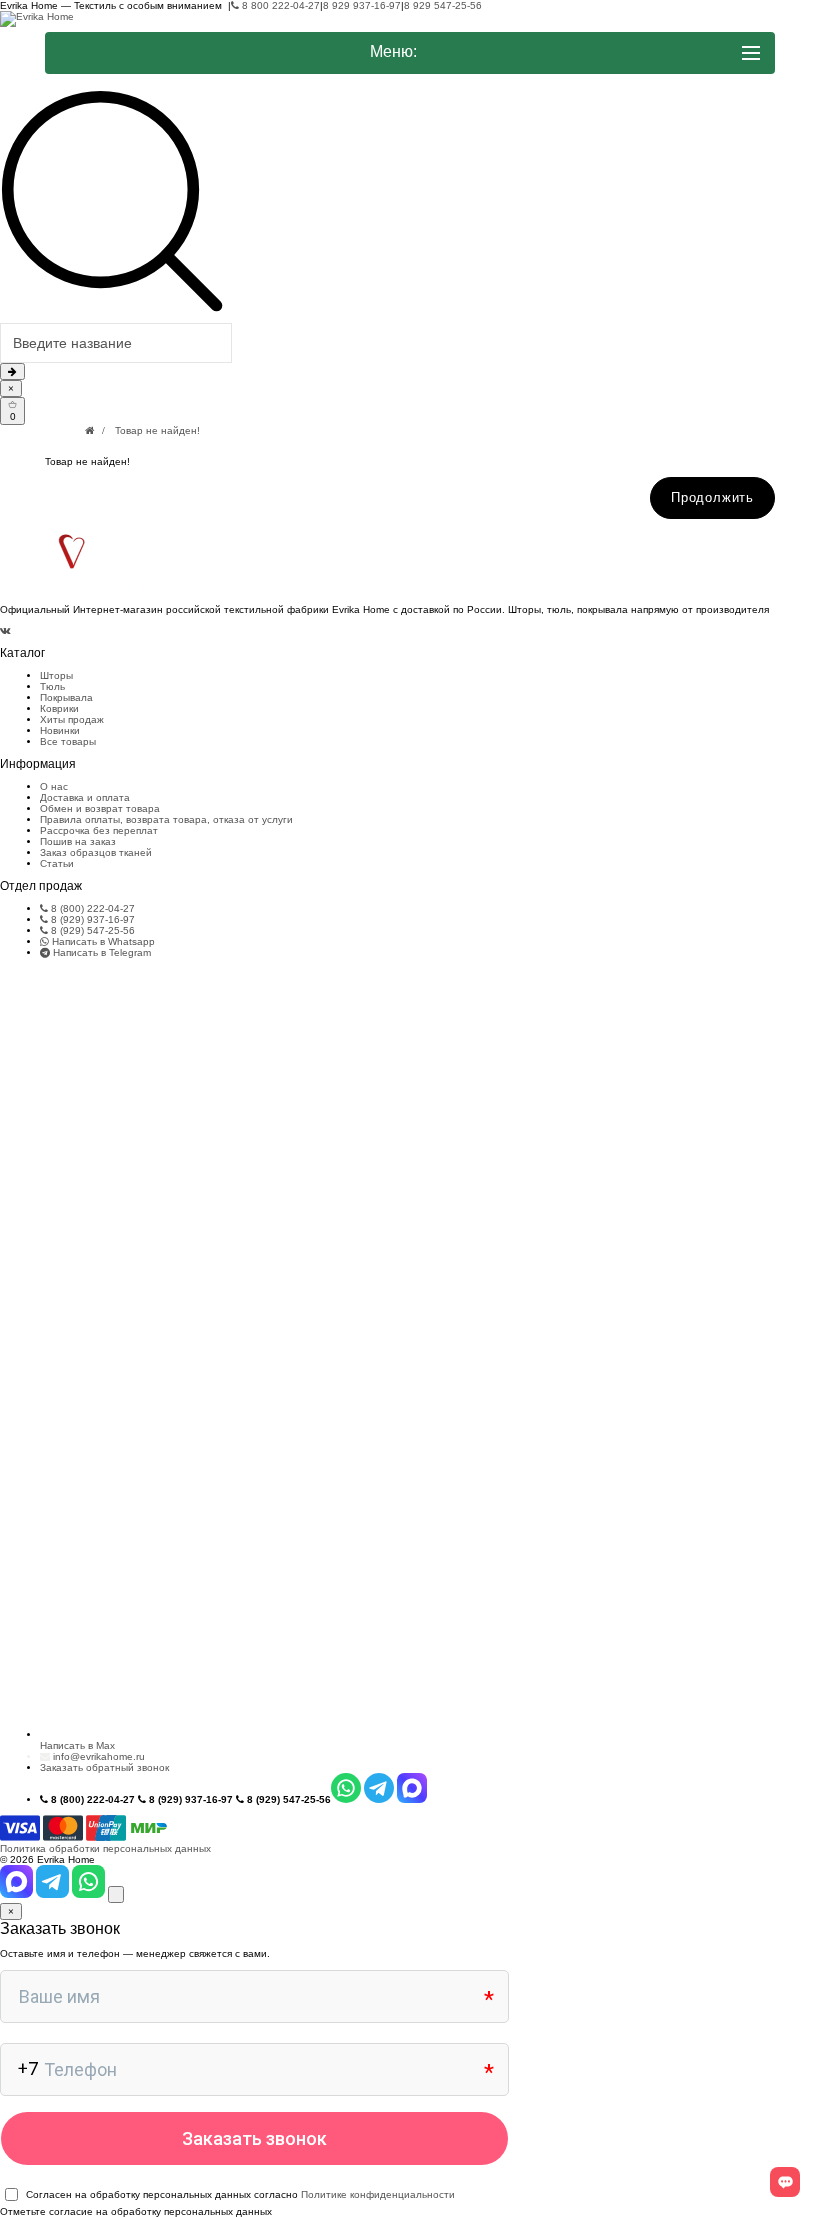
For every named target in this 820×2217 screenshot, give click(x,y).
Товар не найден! (157, 430)
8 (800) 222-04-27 (91, 908)
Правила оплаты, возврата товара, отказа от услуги (166, 819)
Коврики (59, 708)
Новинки (60, 730)
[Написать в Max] (18, 1894)
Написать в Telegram (100, 952)
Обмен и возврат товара (100, 808)
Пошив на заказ (78, 841)
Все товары (68, 741)
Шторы (56, 675)
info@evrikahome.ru (99, 1756)
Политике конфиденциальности (378, 2194)
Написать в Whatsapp (102, 941)
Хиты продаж (72, 719)
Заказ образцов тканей (96, 852)
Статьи (57, 863)
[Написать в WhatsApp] (90, 1894)
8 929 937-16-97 (362, 5)
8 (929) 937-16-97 (91, 919)
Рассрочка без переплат (99, 830)
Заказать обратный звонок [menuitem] (104, 1767)
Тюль (52, 686)
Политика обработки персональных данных (105, 1848)
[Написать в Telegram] (54, 1894)
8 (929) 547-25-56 (91, 930)
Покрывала (66, 697)
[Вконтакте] (5, 630)
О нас (54, 786)
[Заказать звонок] (116, 1894)
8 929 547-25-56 (443, 5)
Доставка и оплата (85, 797)
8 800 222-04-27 (279, 5)
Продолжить (712, 497)
